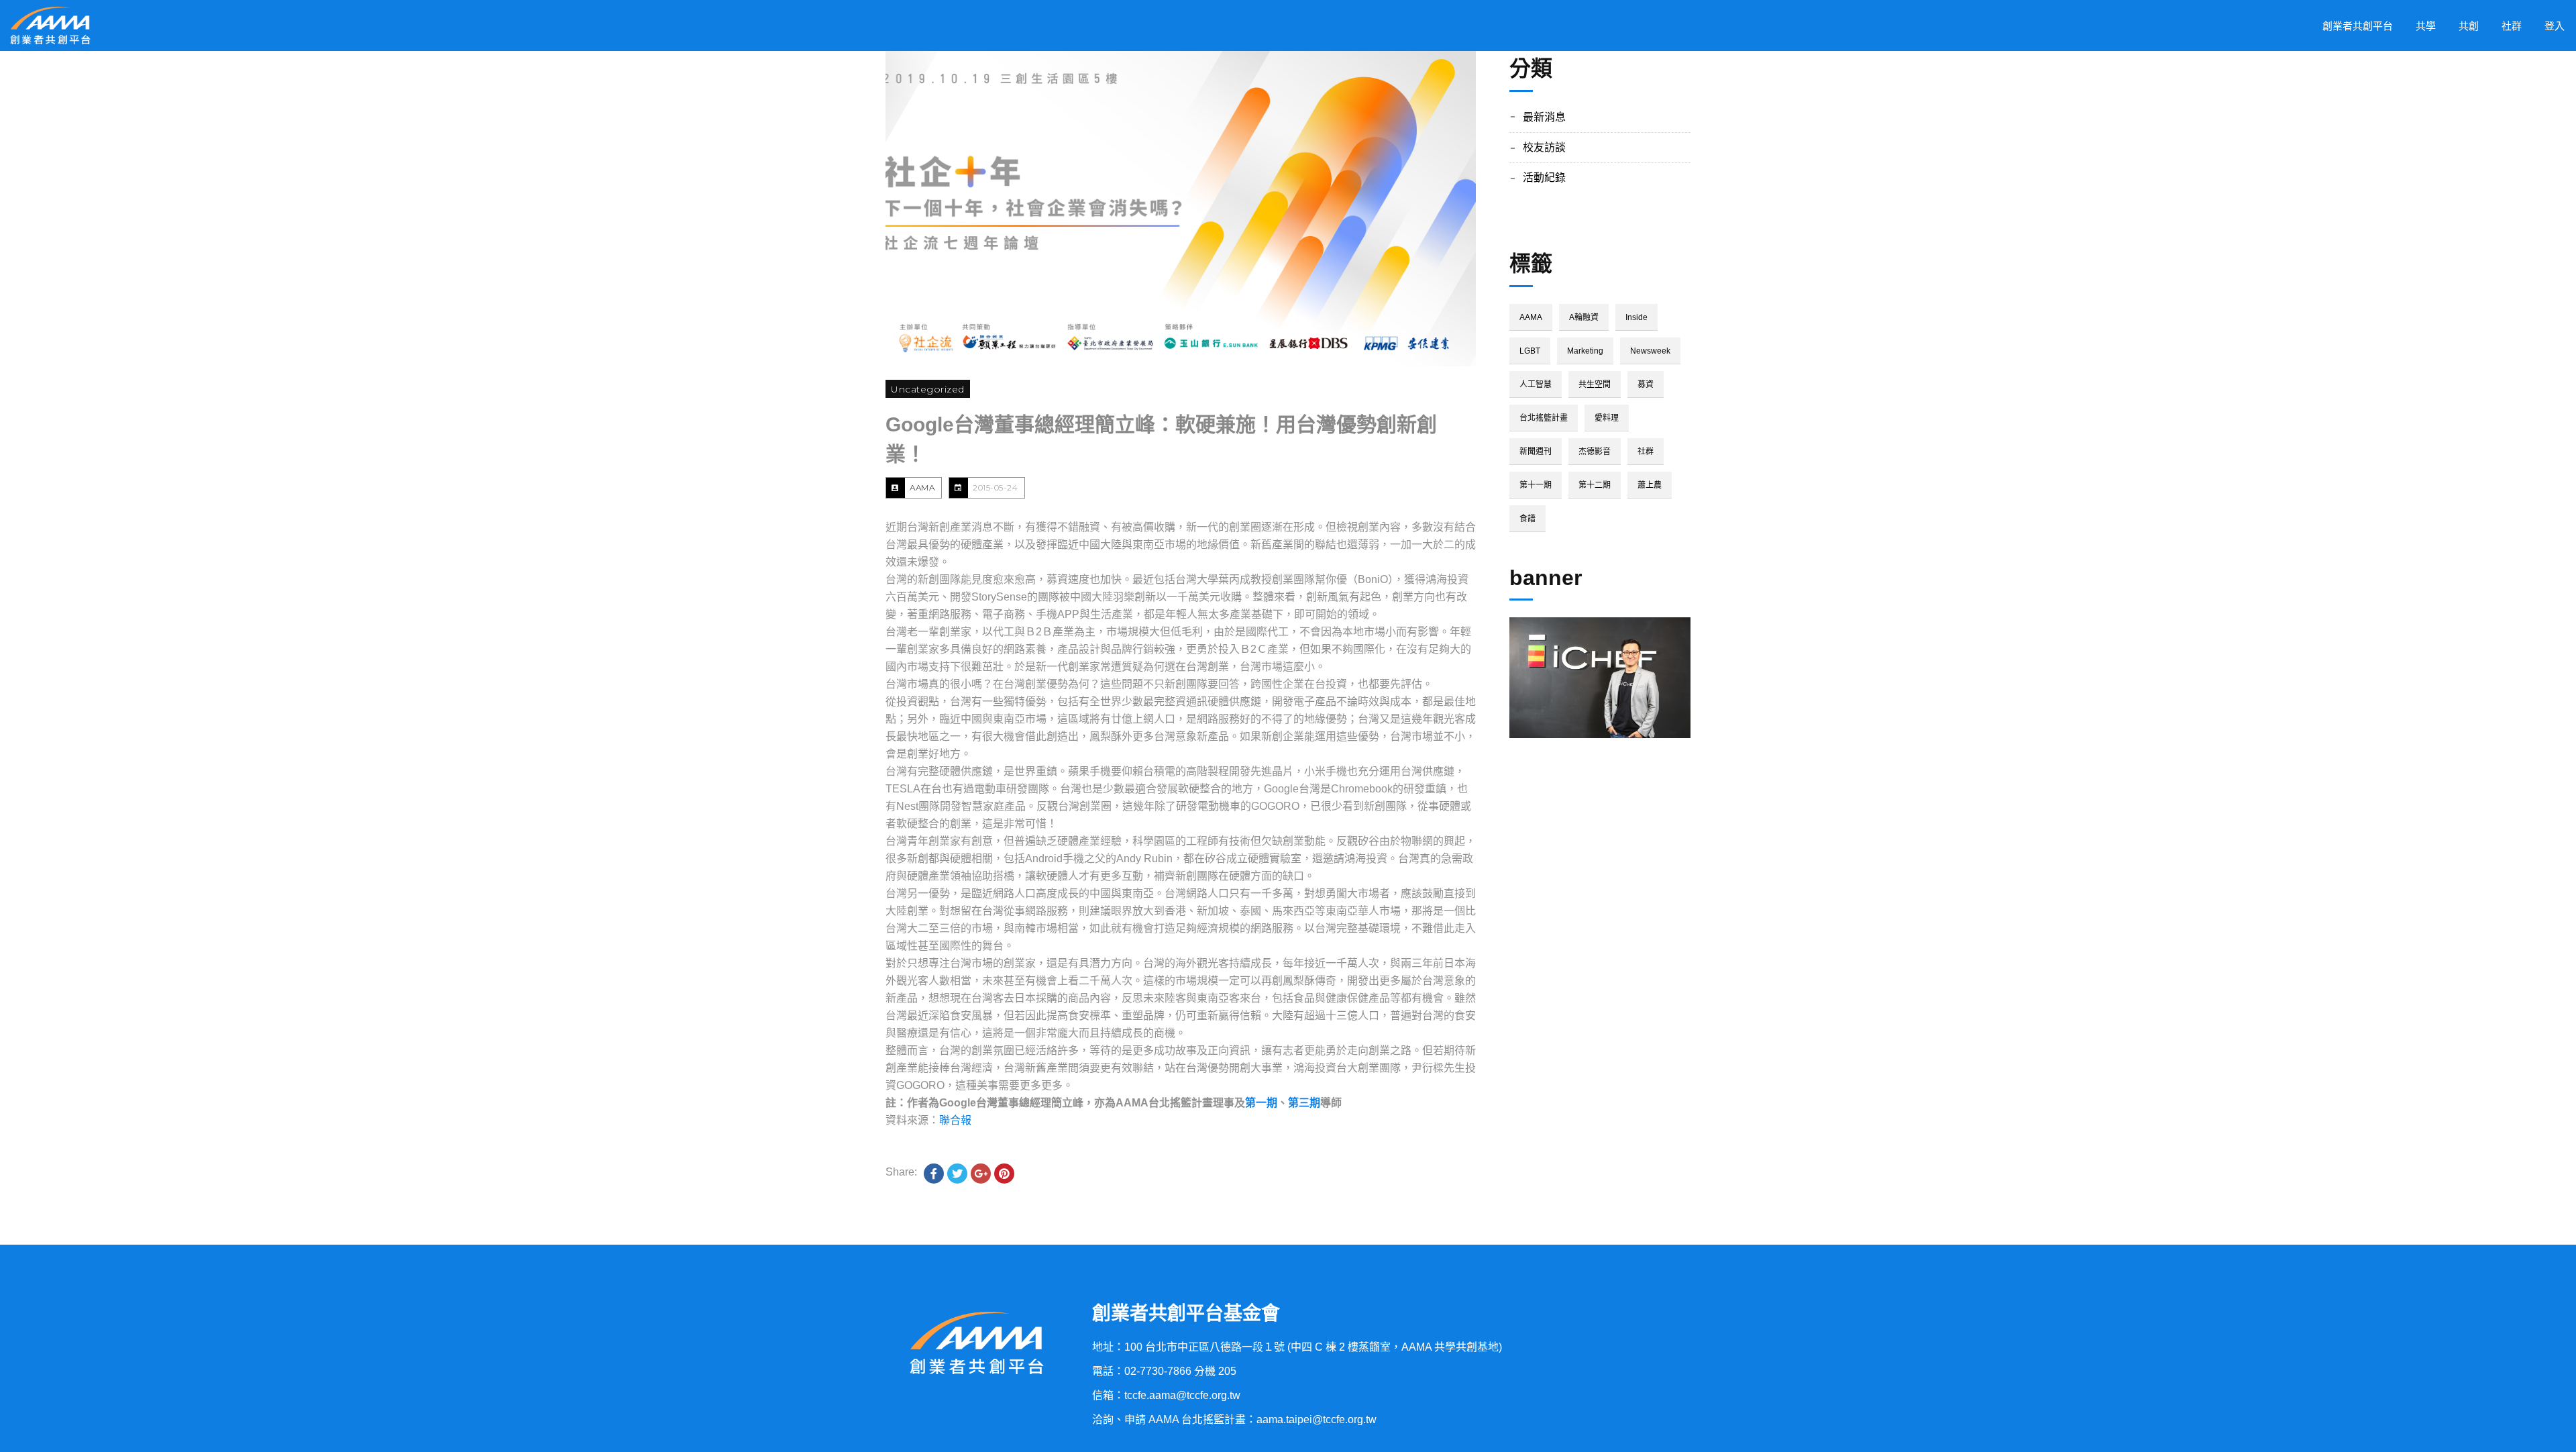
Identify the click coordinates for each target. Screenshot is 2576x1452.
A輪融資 (1584, 317)
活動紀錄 (1544, 177)
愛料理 (1607, 418)
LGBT (1530, 351)
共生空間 (1595, 384)
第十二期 (1595, 485)
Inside (1636, 317)
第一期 (1261, 1103)
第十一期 (1536, 485)
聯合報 (955, 1120)
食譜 (1527, 519)
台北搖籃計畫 (1544, 418)
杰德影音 (1595, 452)
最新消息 (1544, 117)
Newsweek (1650, 351)
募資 (1646, 384)
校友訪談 (1544, 147)
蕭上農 (1650, 485)
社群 (1646, 452)
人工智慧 (1536, 384)
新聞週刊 (1536, 452)
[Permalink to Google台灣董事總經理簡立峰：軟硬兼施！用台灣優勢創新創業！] (1181, 209)
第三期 (1304, 1103)
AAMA (922, 487)
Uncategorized (928, 389)
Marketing (1585, 351)
